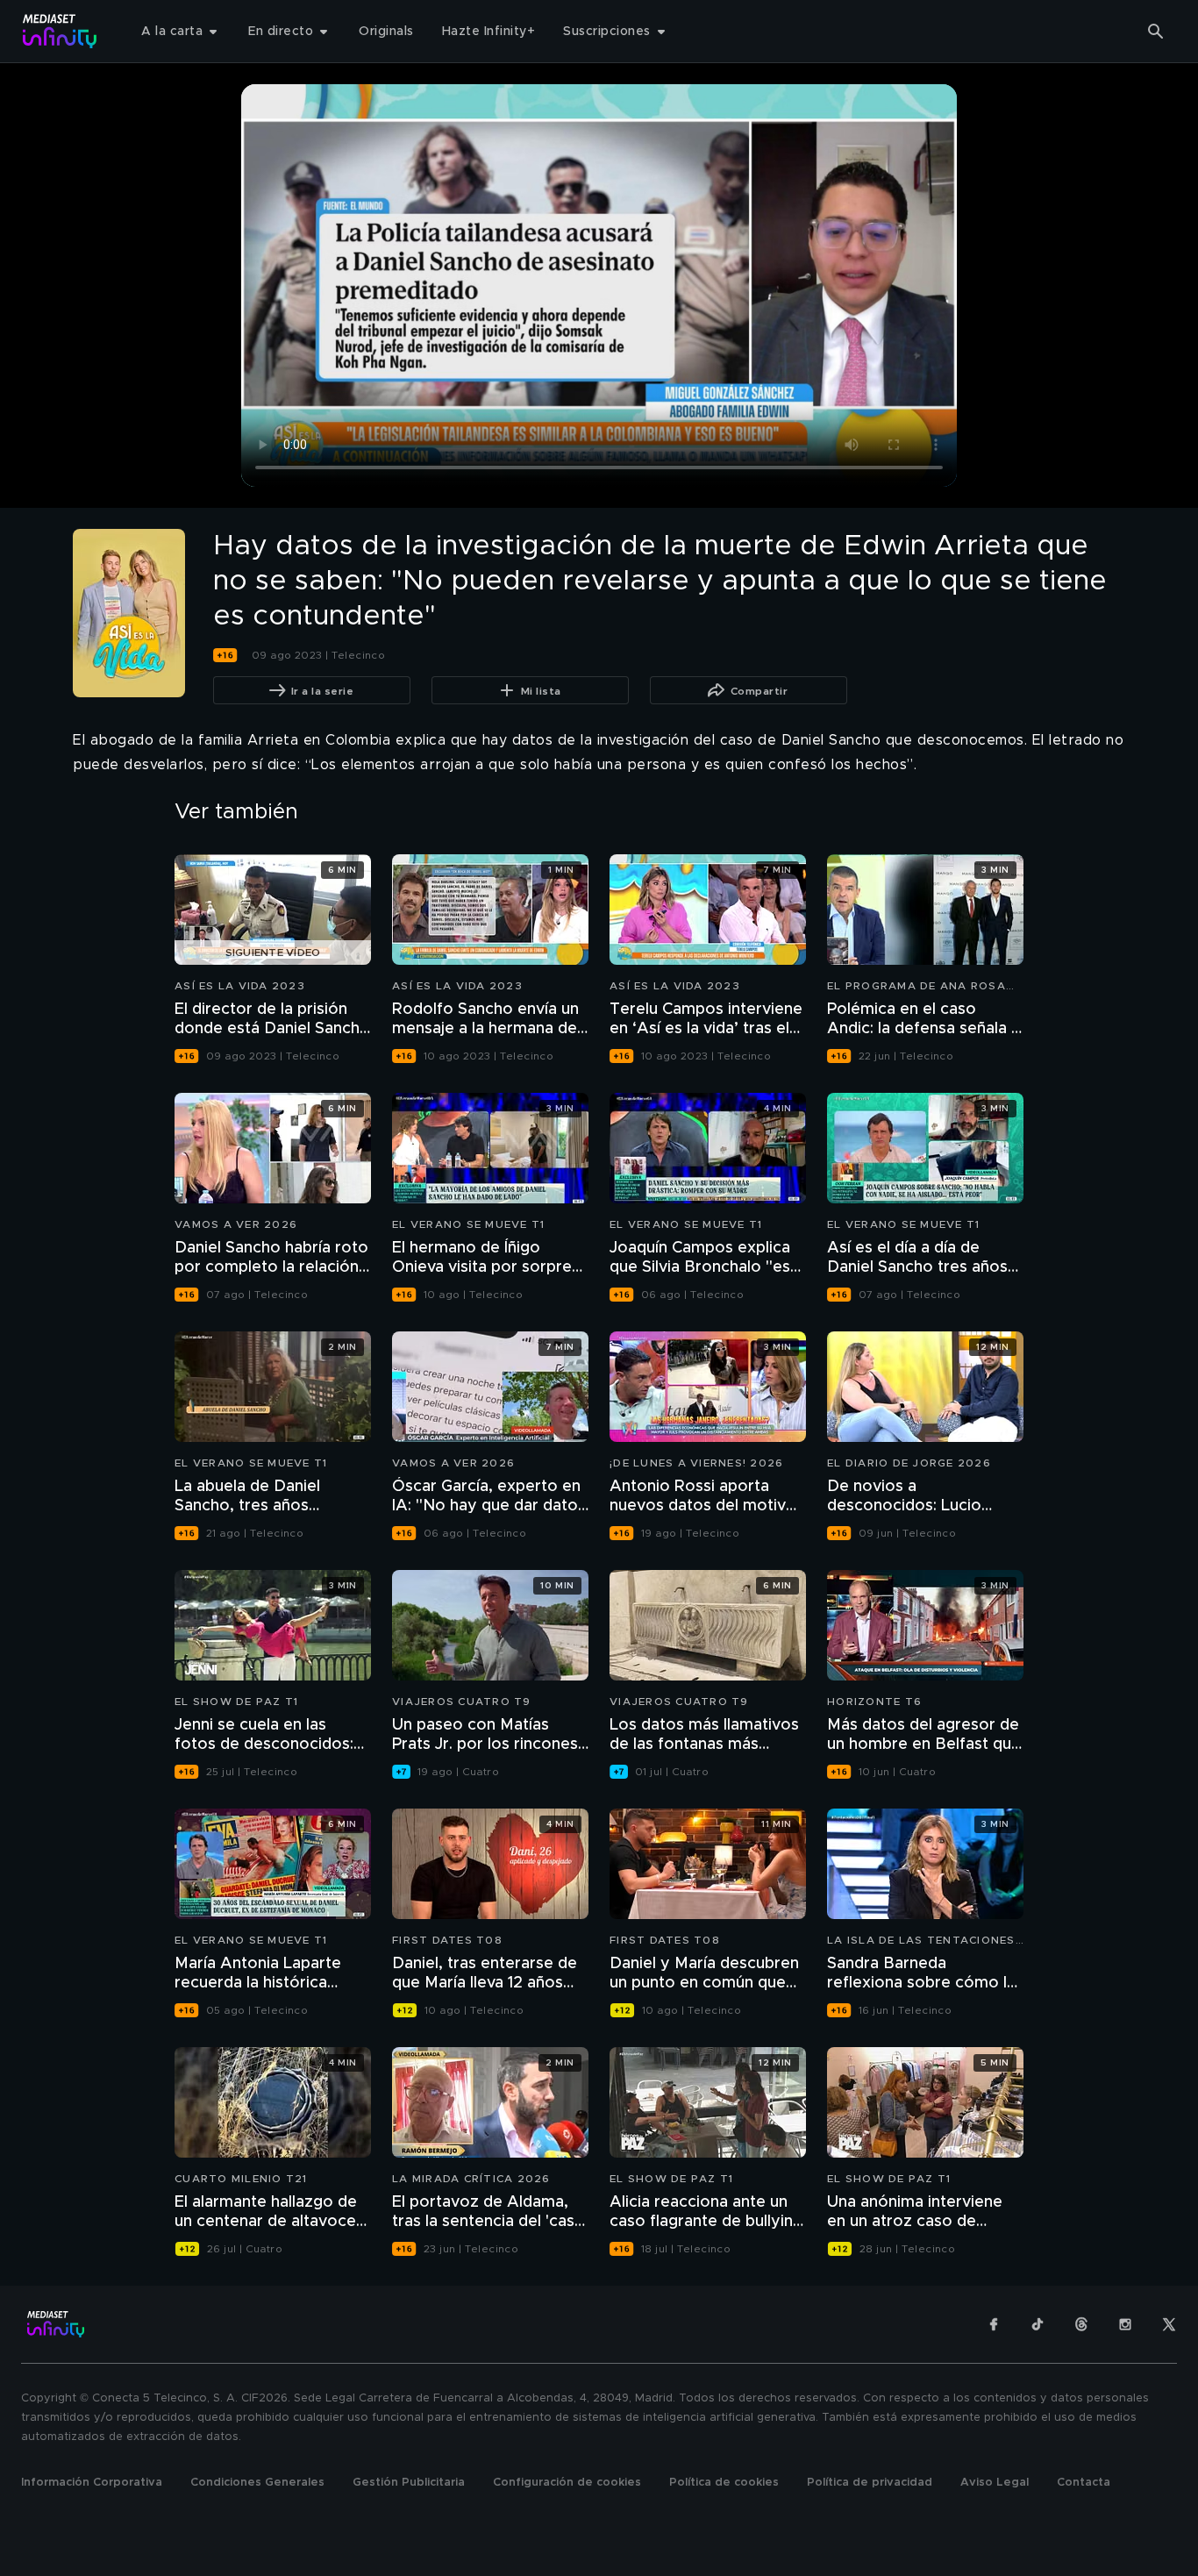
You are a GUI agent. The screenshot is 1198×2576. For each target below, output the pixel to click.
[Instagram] (1125, 2324)
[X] (1169, 2324)
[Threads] (1081, 2324)
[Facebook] (994, 2324)
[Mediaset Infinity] (60, 31)
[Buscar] (1156, 32)
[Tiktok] (1038, 2324)
